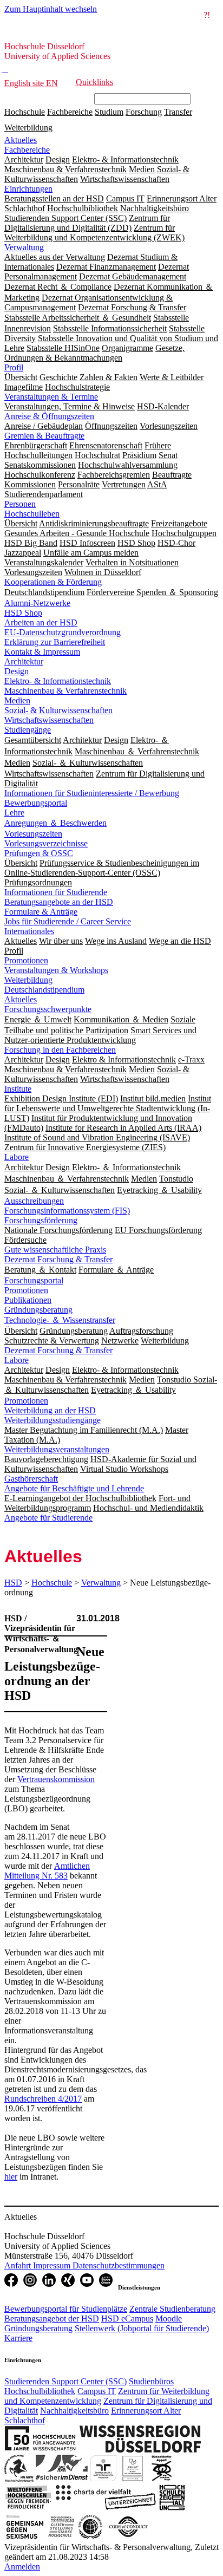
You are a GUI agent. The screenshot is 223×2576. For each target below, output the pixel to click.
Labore (17, 1157)
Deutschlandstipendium (44, 990)
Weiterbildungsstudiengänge (53, 1420)
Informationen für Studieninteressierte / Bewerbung (92, 793)
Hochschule (25, 112)
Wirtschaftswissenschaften (49, 720)
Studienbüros (151, 2381)
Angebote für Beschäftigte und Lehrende (74, 1488)
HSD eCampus (127, 2319)
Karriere (18, 2338)
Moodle (169, 2319)
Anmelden (22, 2567)
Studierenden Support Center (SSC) (65, 2381)
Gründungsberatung (38, 1310)
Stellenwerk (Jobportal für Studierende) (142, 2328)
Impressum (53, 2265)
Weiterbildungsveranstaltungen (57, 1449)
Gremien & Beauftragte (44, 436)
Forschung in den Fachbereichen (60, 1050)
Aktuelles (21, 140)
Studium (109, 112)
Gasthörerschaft (31, 1479)
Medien (17, 700)
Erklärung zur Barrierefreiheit (55, 642)
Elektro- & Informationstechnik (58, 681)
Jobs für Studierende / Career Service (68, 921)
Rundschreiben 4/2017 (43, 2099)
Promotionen (26, 960)
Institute (18, 1089)
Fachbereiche (70, 112)
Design (17, 671)
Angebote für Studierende (48, 1518)
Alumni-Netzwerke (37, 603)
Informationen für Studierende (56, 892)
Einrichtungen (28, 189)
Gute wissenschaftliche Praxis (55, 1250)
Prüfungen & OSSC (39, 853)
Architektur (24, 661)
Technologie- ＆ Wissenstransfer (60, 1320)
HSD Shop (23, 613)
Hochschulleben (32, 514)
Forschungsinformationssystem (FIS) (67, 1211)
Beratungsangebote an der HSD (59, 902)
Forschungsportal (34, 1280)
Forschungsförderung (41, 1220)
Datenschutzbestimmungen (119, 2265)
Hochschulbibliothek (40, 2391)
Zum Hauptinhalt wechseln (51, 9)
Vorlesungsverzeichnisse (46, 843)
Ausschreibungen (34, 1201)
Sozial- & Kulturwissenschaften (58, 710)
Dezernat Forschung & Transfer (58, 1259)
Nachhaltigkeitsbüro (74, 2411)
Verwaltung (24, 247)
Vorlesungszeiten (33, 834)
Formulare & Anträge (41, 912)
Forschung (144, 112)
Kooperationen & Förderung (53, 582)
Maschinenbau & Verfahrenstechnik (65, 691)
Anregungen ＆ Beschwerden (55, 823)
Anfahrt (19, 2265)
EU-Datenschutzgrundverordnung (63, 632)
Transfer (178, 112)
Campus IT (97, 2391)
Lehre (14, 813)
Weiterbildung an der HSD (50, 1410)
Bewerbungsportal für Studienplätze (66, 2309)
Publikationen (28, 1300)
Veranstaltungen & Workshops (56, 970)
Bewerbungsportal (36, 803)
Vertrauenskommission (56, 1779)
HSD (13, 1583)
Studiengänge (28, 730)
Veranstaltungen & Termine (51, 397)
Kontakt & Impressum (42, 652)
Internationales (29, 931)
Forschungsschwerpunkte (48, 1009)
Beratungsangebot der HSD (52, 2319)
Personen (20, 504)
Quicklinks (94, 82)
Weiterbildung (28, 128)
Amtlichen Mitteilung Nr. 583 (47, 1871)
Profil (14, 367)
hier (11, 2177)
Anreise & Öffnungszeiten (49, 416)
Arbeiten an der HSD (41, 622)
